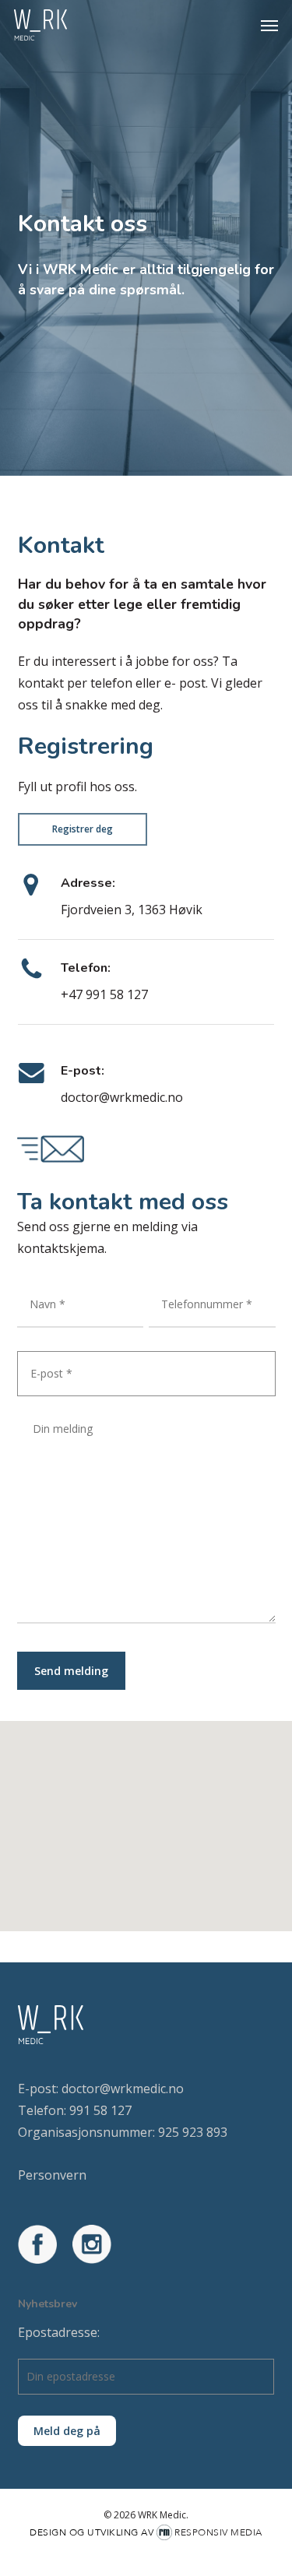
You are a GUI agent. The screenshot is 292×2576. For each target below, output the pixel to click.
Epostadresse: (59, 2332)
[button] (269, 25)
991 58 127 (100, 2110)
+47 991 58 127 (104, 994)
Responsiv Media (218, 2532)
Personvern (52, 2175)
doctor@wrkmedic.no (122, 1097)
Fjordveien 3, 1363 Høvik (132, 910)
